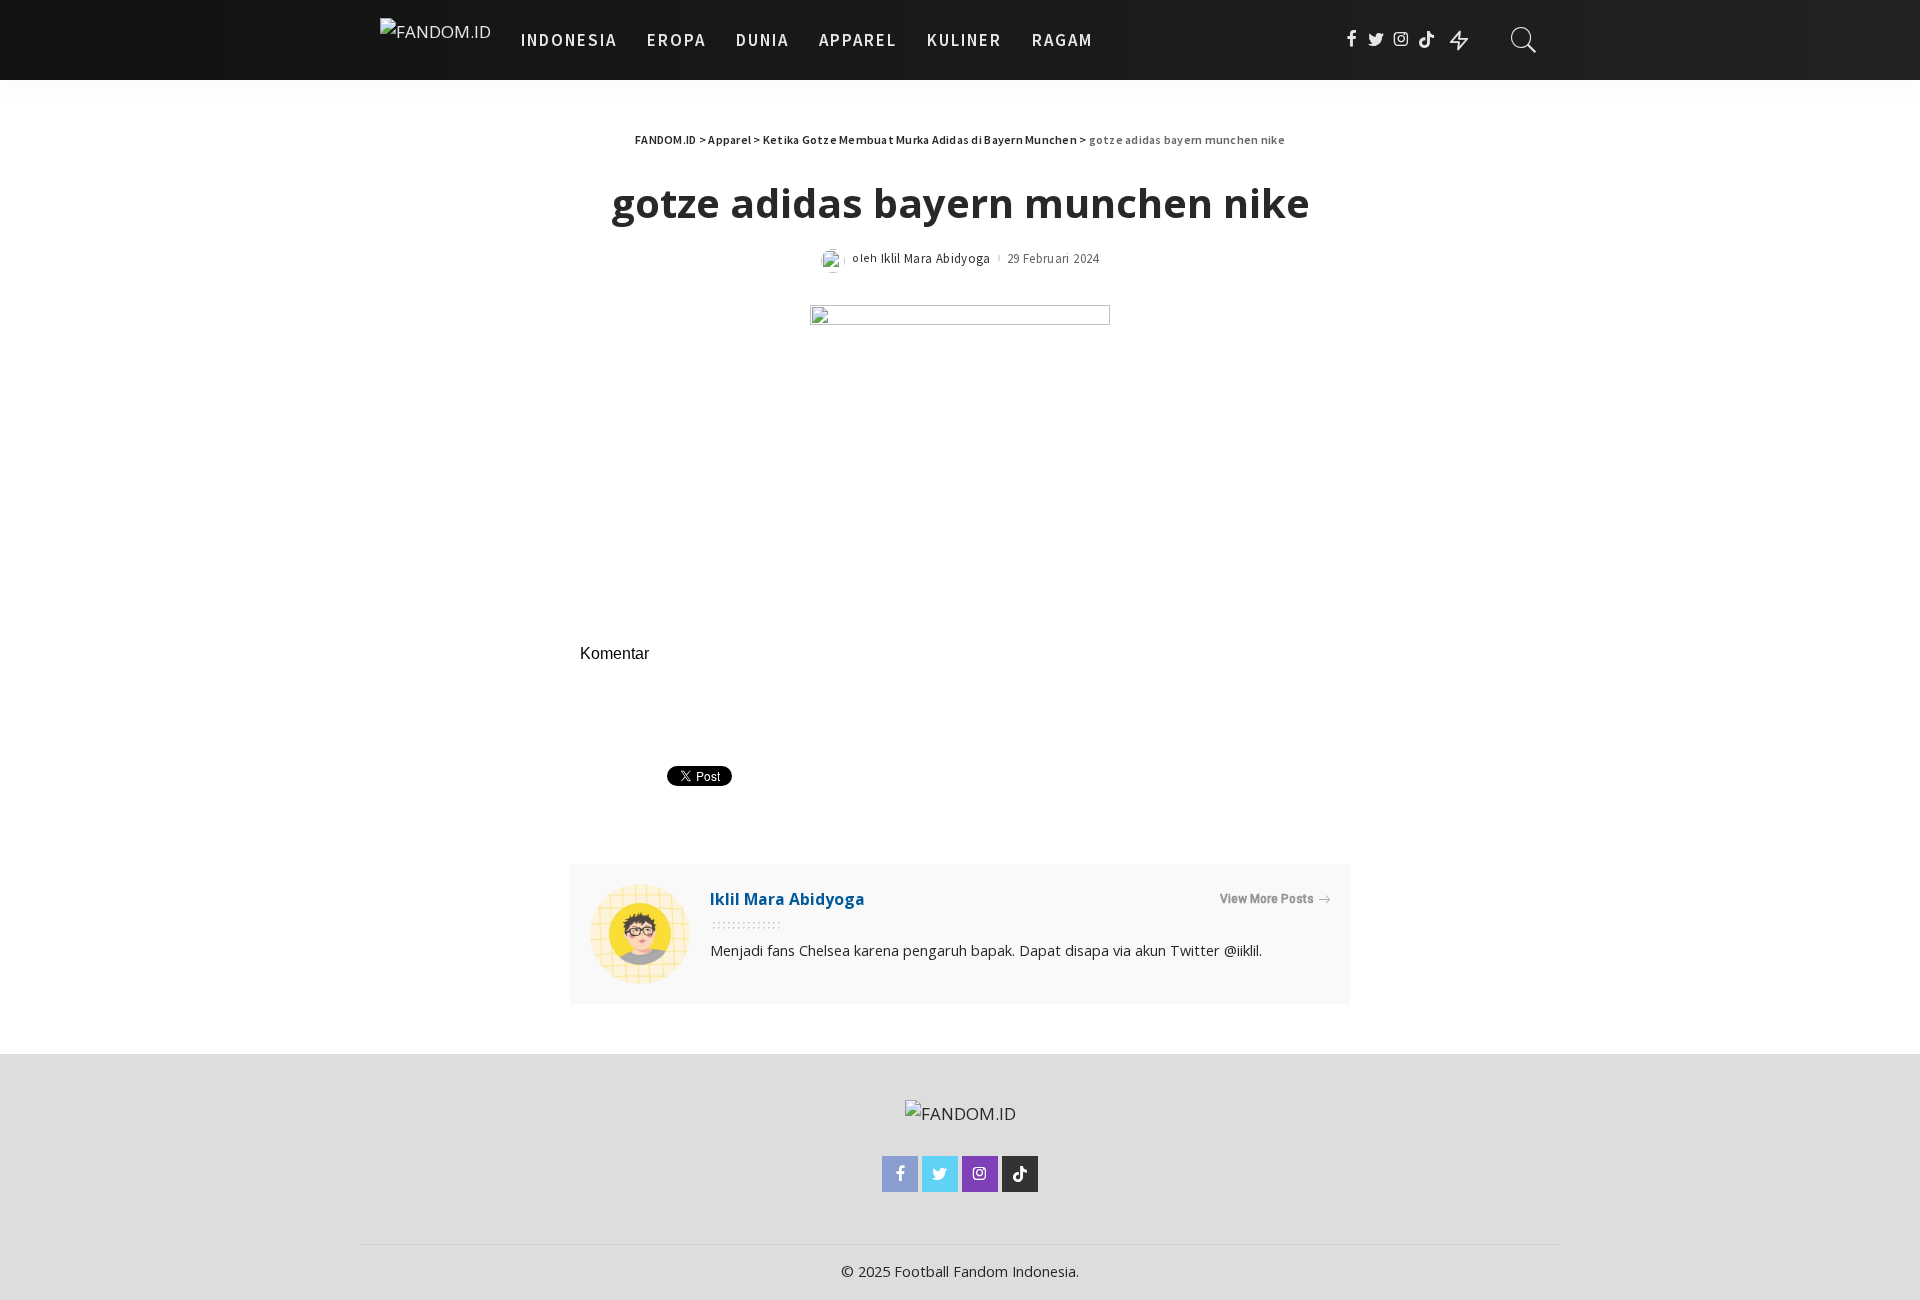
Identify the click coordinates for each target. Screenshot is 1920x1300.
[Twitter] (1376, 40)
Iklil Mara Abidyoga (936, 258)
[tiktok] (1426, 40)
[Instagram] (1401, 40)
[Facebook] (1351, 40)
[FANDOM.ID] (435, 40)
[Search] (1524, 40)
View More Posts (1267, 899)
